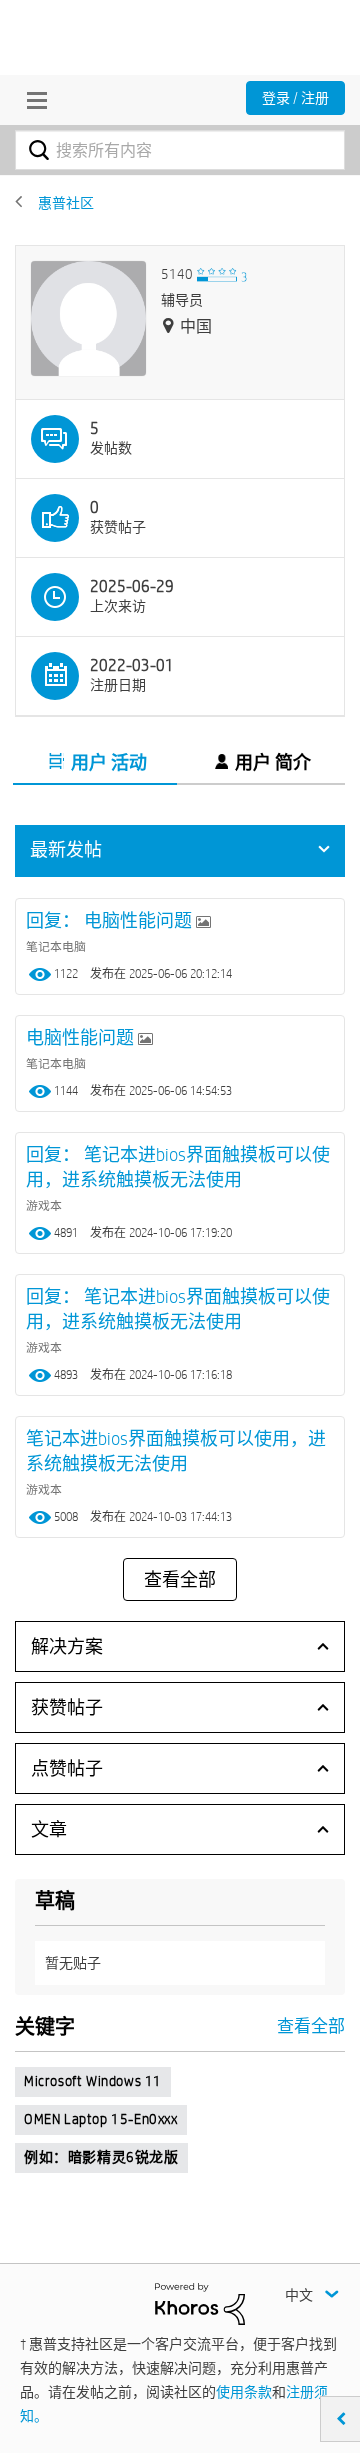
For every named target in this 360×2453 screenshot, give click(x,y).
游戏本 (44, 1205)
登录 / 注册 (295, 98)
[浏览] (32, 100)
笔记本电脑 (56, 946)
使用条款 (244, 2392)
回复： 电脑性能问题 (111, 920)
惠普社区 (66, 203)
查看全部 (180, 1580)
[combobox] (180, 150)
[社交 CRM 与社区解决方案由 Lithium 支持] (200, 2303)
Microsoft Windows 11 (93, 2081)
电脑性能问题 (82, 1037)
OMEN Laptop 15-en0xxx (101, 2119)
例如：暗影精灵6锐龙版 (101, 2157)
